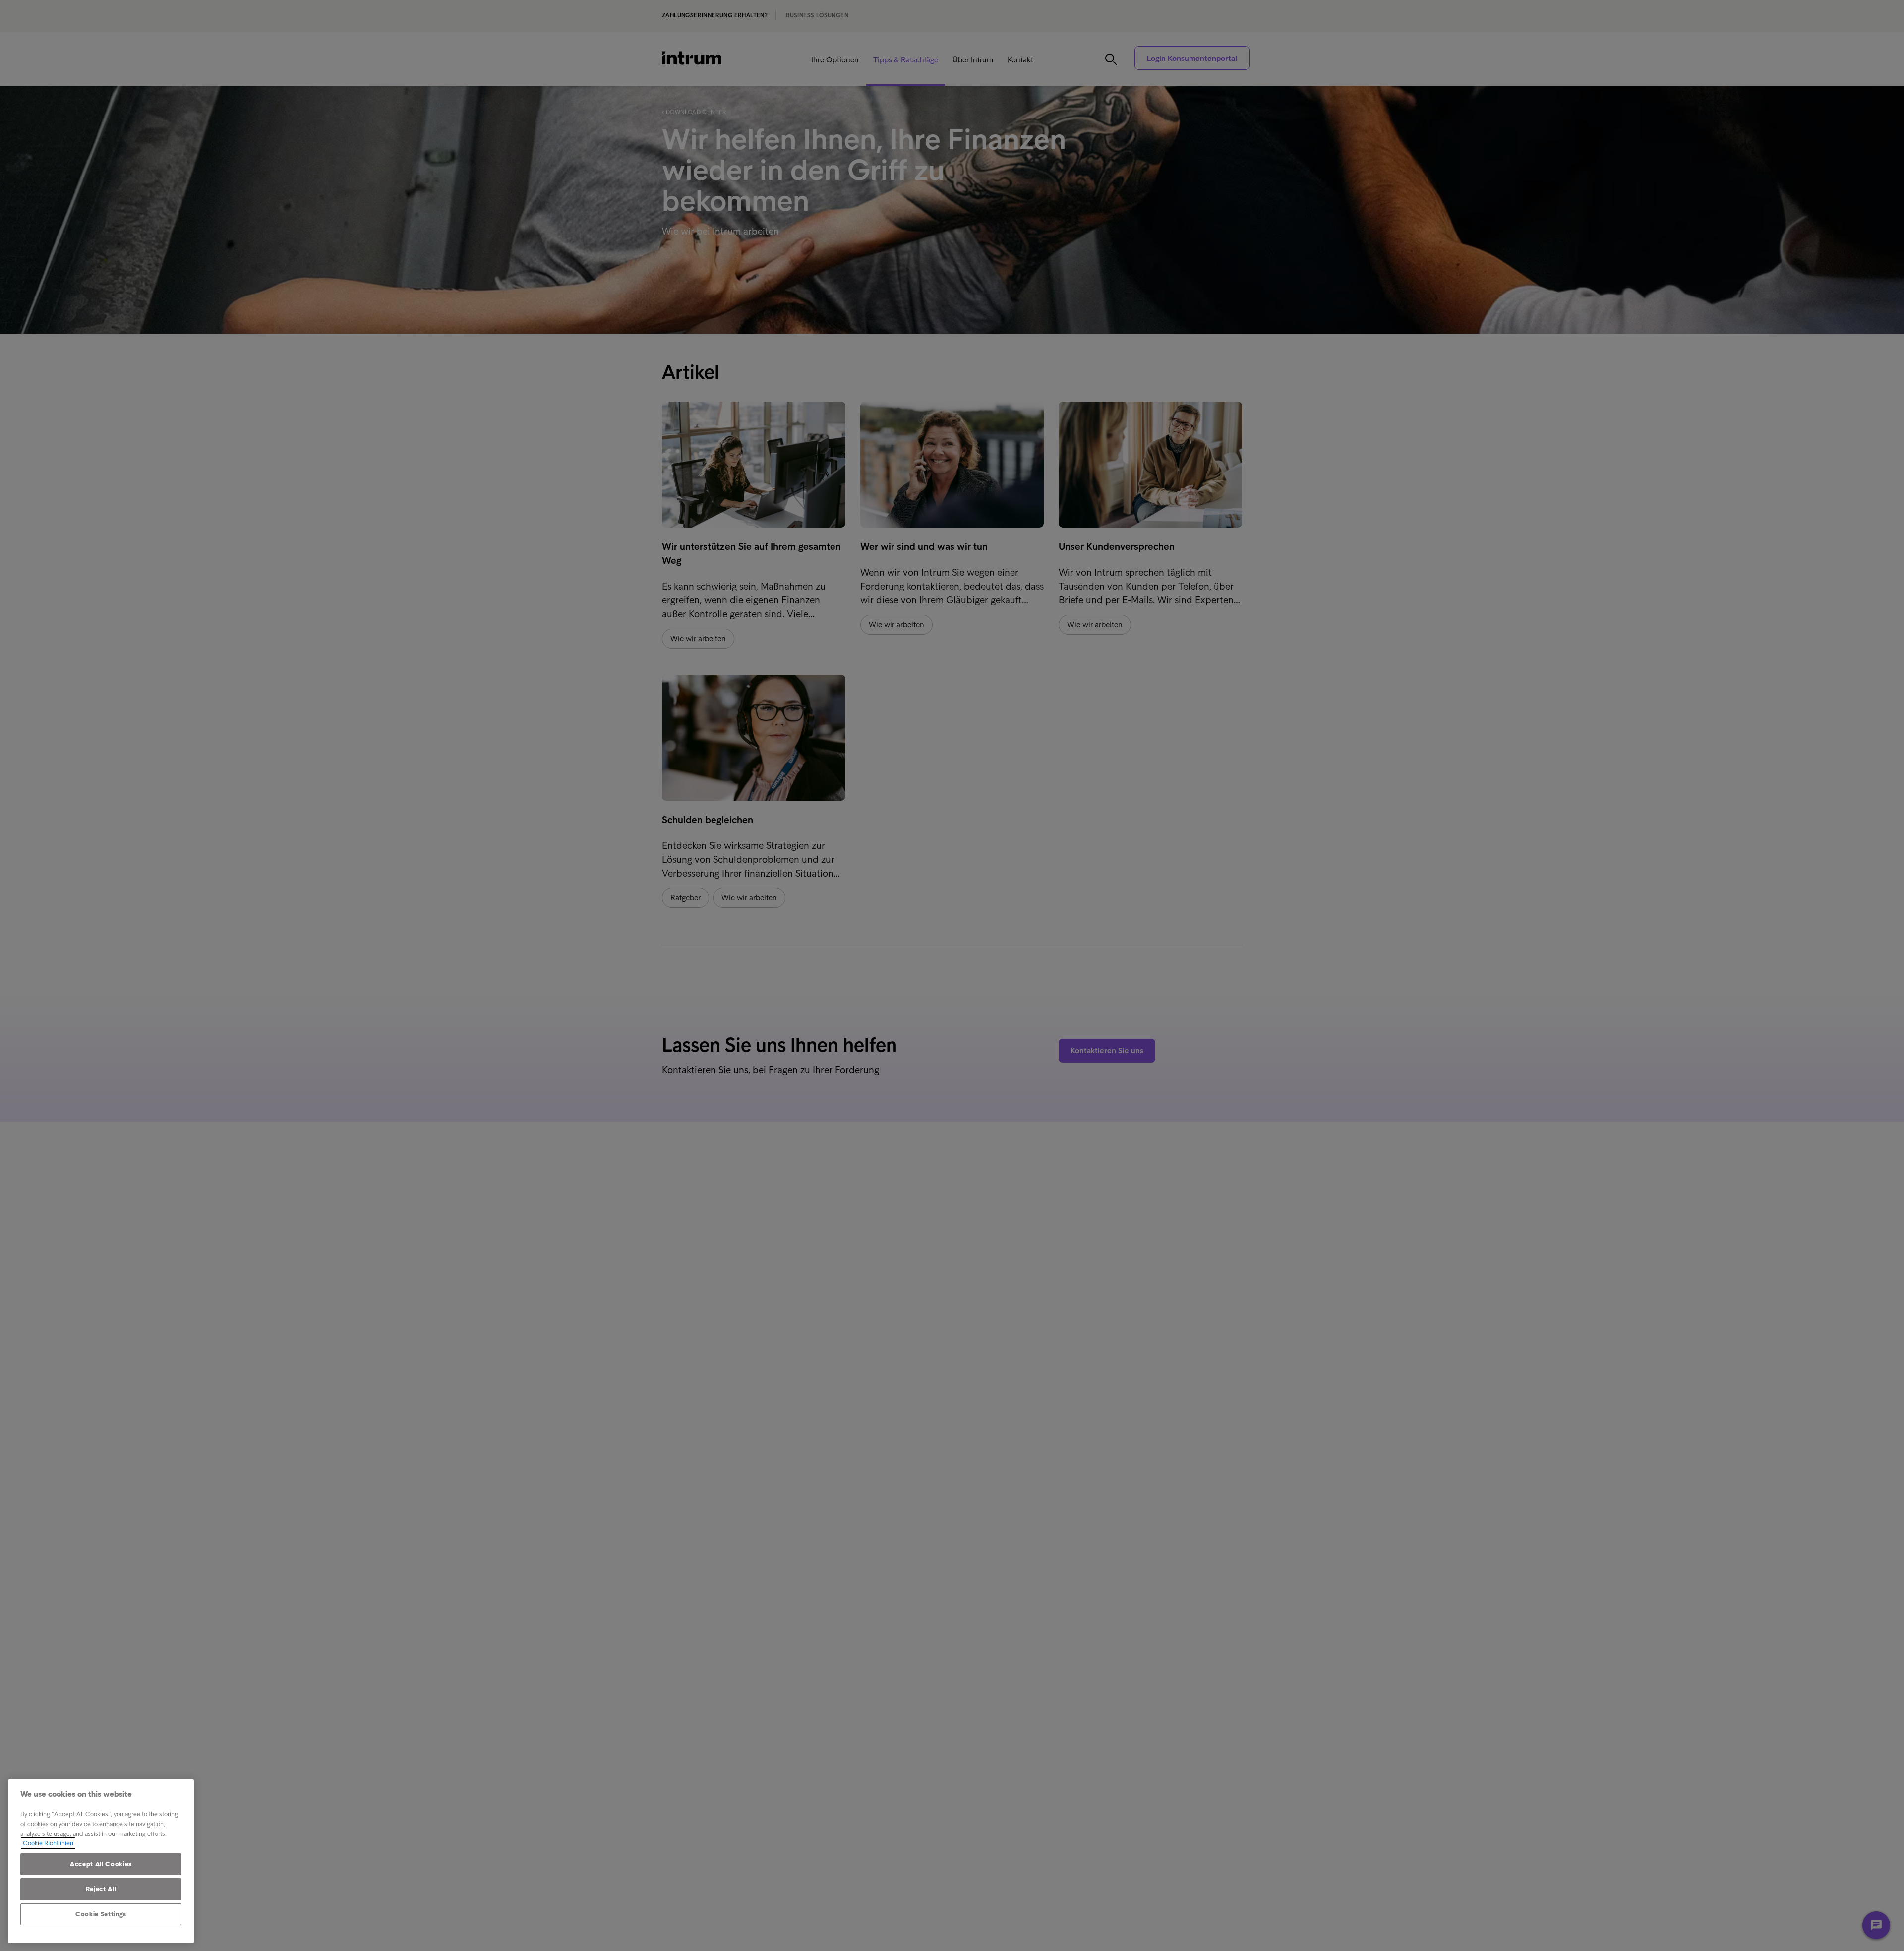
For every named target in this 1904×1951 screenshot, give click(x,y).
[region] (101, 1861)
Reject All (101, 1889)
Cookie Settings (101, 1914)
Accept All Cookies (101, 1864)
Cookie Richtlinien (48, 1843)
